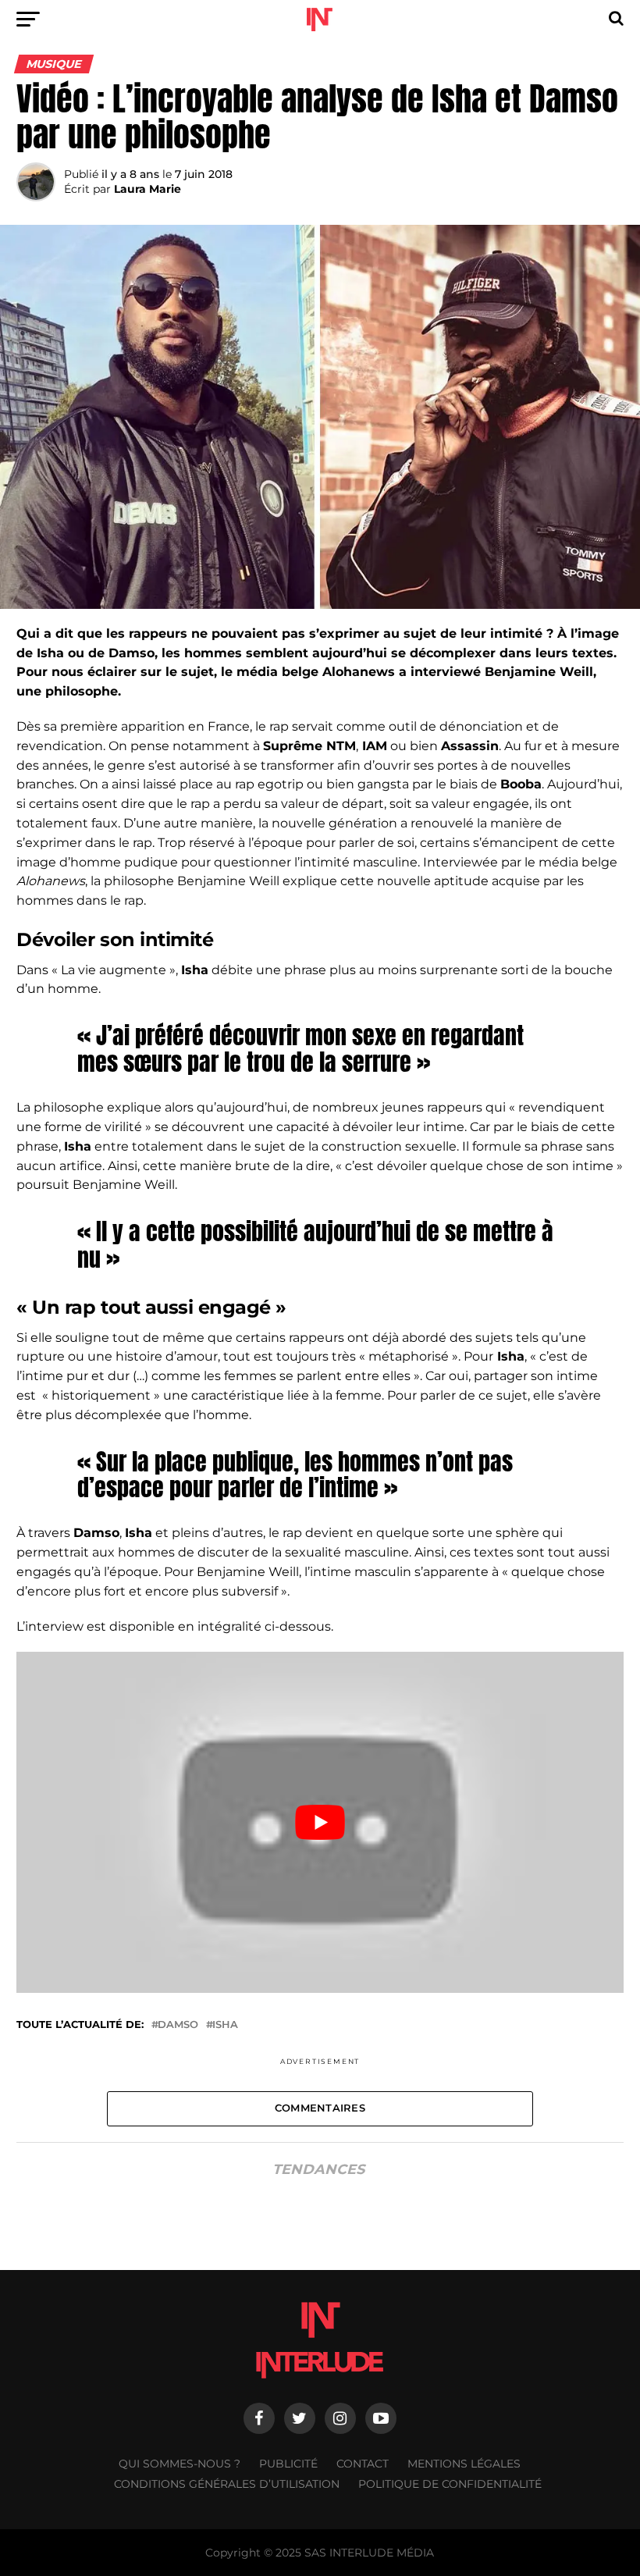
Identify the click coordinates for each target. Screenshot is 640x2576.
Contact (363, 2464)
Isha (225, 2025)
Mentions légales (464, 2464)
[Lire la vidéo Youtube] (320, 1822)
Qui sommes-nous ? (180, 2464)
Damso (178, 2025)
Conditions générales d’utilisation (227, 2484)
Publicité (288, 2464)
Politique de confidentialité (450, 2484)
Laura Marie (148, 189)
